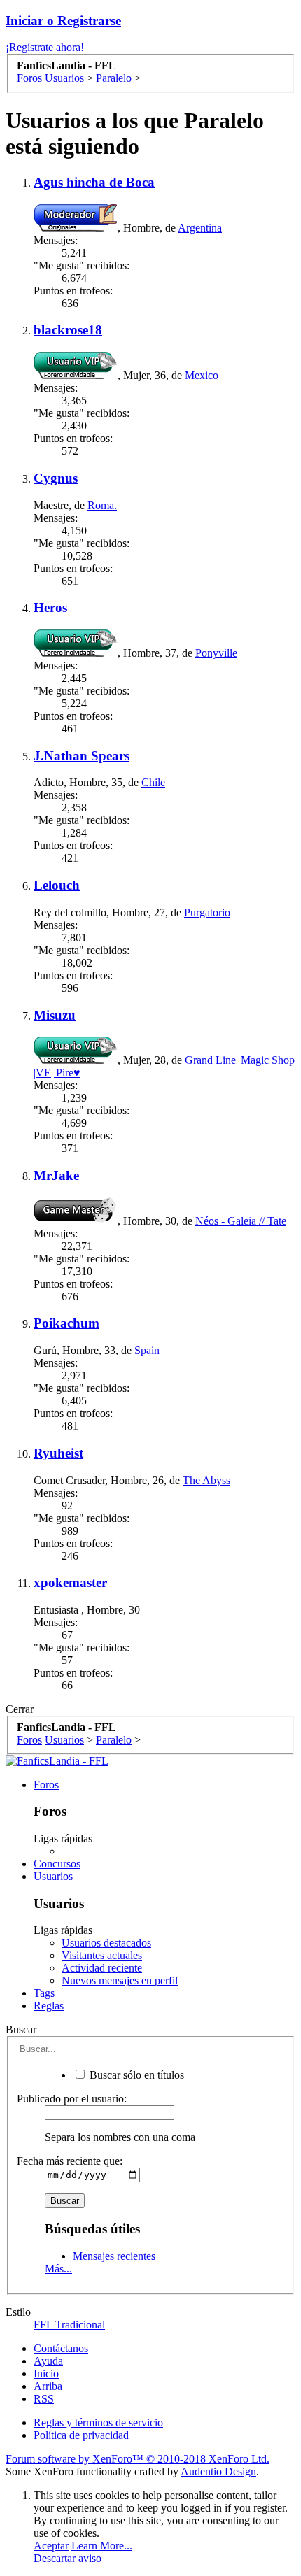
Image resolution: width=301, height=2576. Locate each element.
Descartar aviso (68, 2558)
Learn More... (102, 2546)
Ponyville (216, 653)
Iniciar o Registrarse (63, 21)
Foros (46, 1785)
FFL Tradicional (69, 2325)
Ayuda (48, 2361)
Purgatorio (207, 912)
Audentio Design (218, 2471)
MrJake (56, 1175)
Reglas (49, 2006)
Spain (147, 1350)
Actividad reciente (102, 1968)
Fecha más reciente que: (70, 2161)
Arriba (48, 2386)
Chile (153, 782)
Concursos (57, 1864)
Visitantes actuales (102, 1955)
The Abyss (206, 1480)
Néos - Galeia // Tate (241, 1221)
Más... (58, 2269)
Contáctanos (61, 2348)
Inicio (46, 2374)
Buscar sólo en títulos (135, 2075)
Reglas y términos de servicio (98, 2422)
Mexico (202, 375)
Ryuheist (58, 1453)
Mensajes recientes (114, 2256)
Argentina (200, 228)
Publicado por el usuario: (72, 2099)
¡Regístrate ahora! (45, 47)
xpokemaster (70, 1582)
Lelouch (57, 885)
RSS (44, 2399)
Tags (44, 1993)
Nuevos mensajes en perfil (120, 1980)
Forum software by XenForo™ (138, 2459)
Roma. (102, 505)
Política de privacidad (81, 2435)
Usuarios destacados (106, 1943)
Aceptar (51, 2546)
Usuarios (53, 1876)
